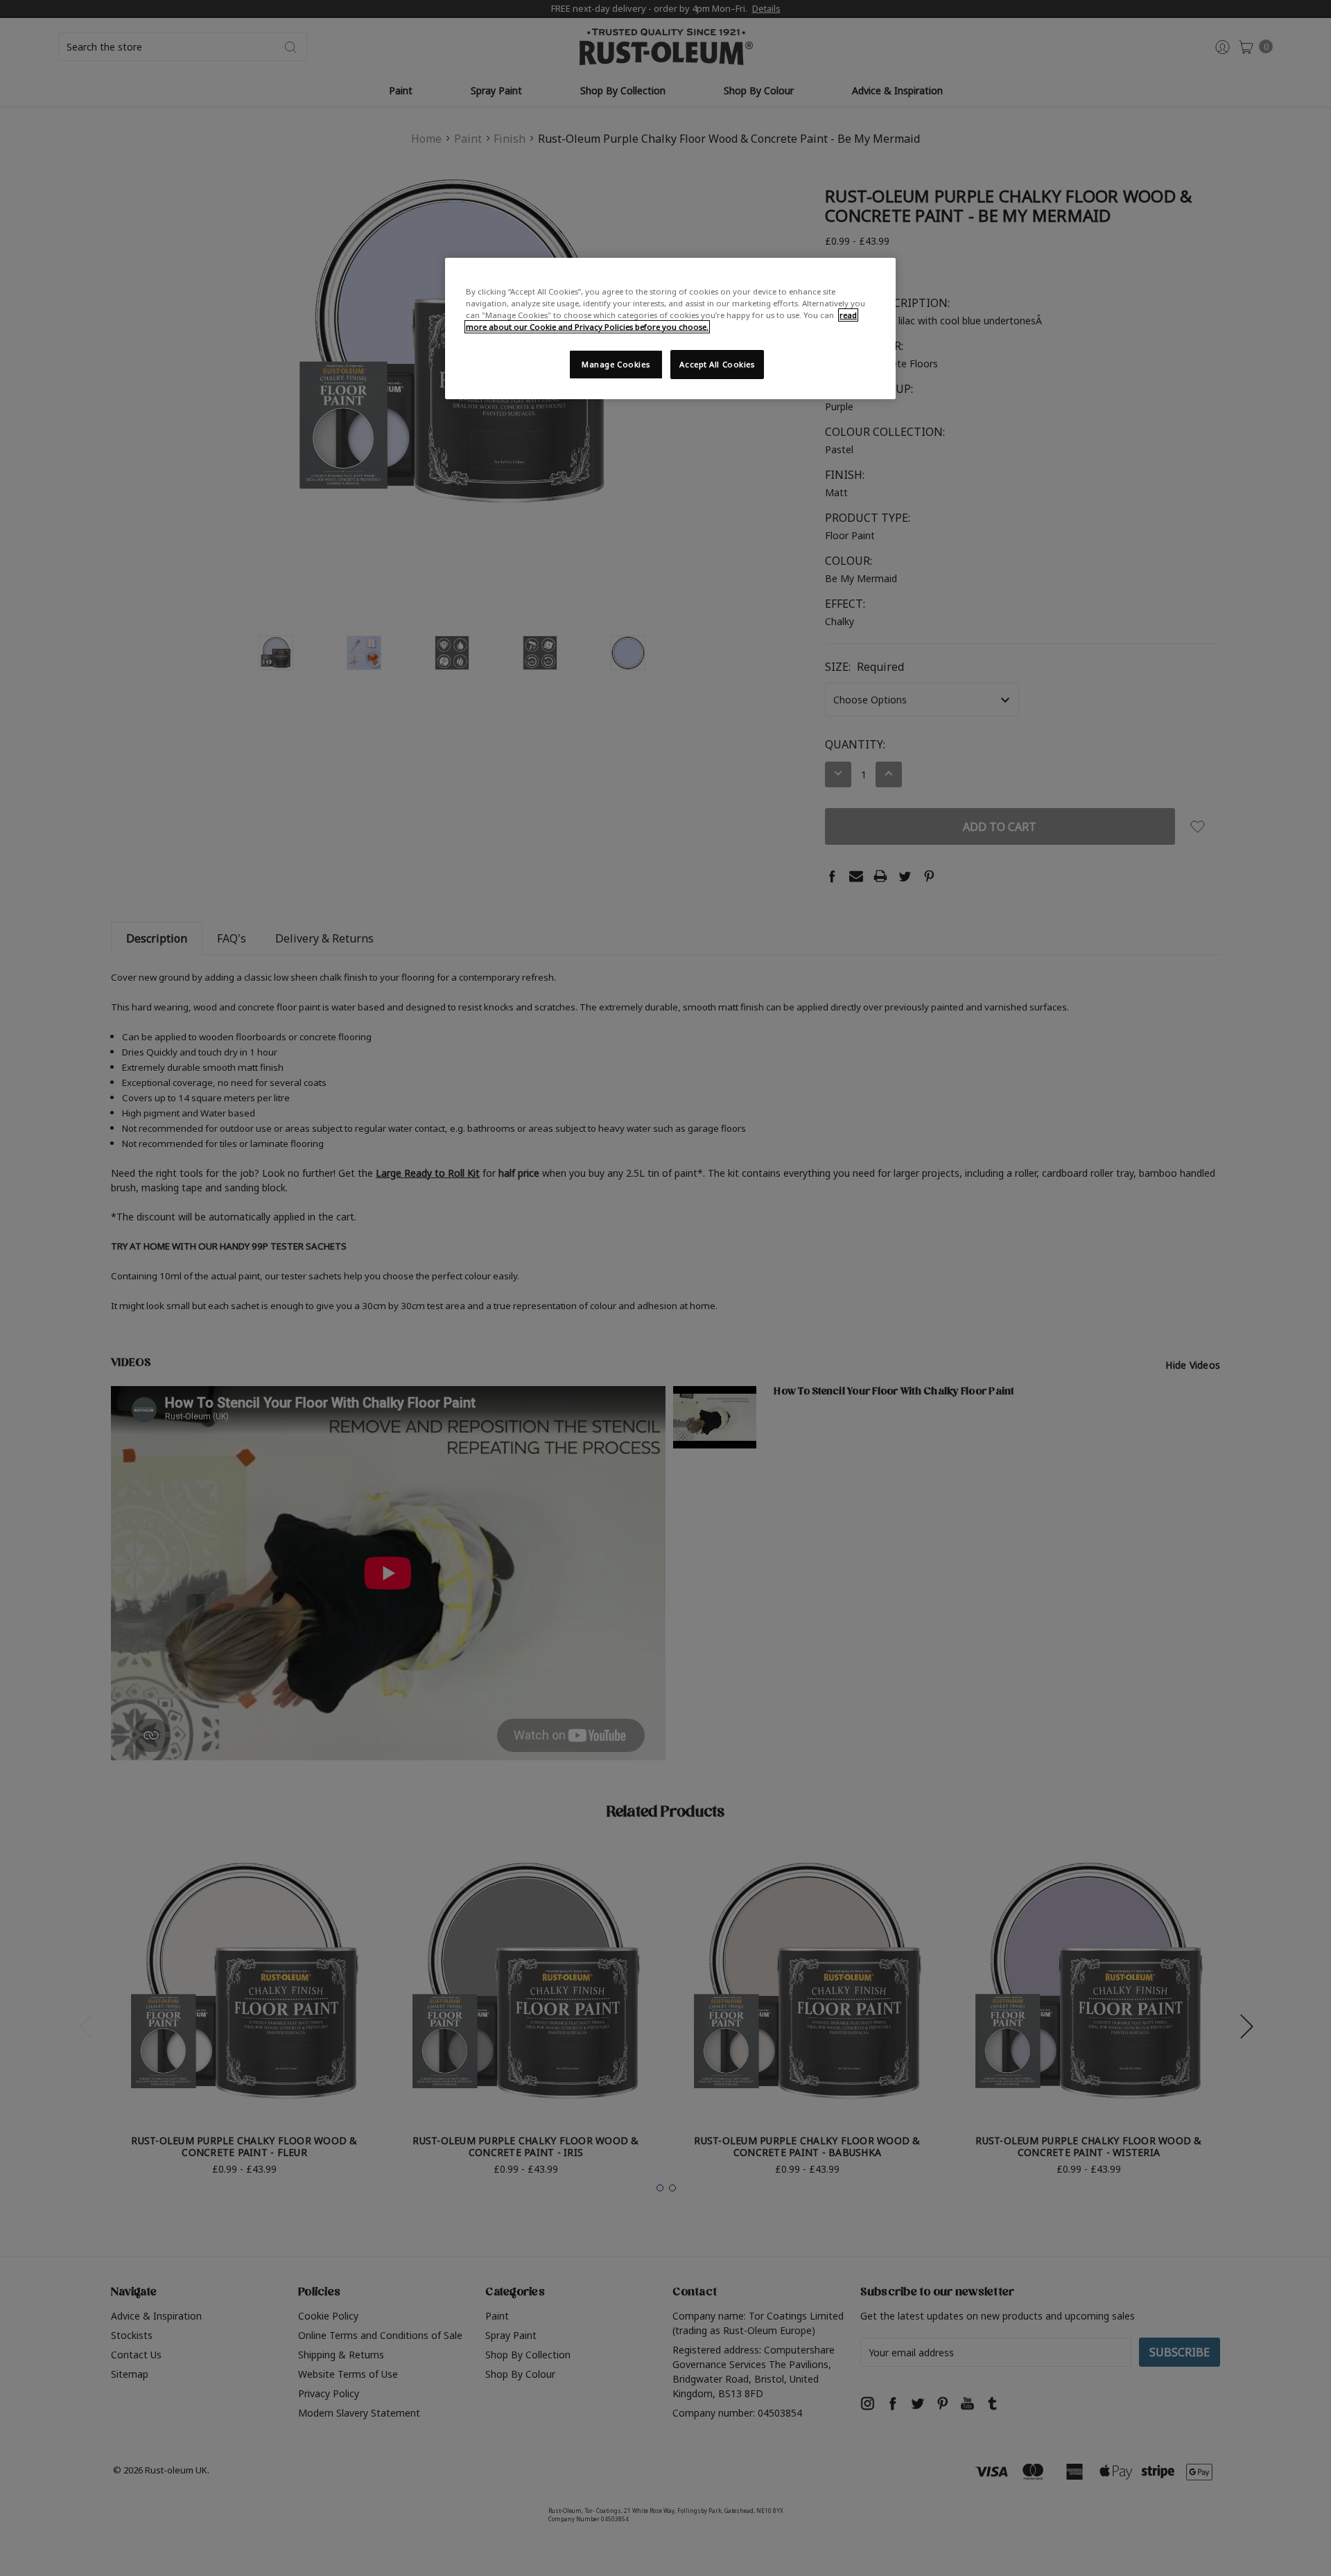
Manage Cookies (616, 364)
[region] (670, 328)
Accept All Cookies (717, 364)
